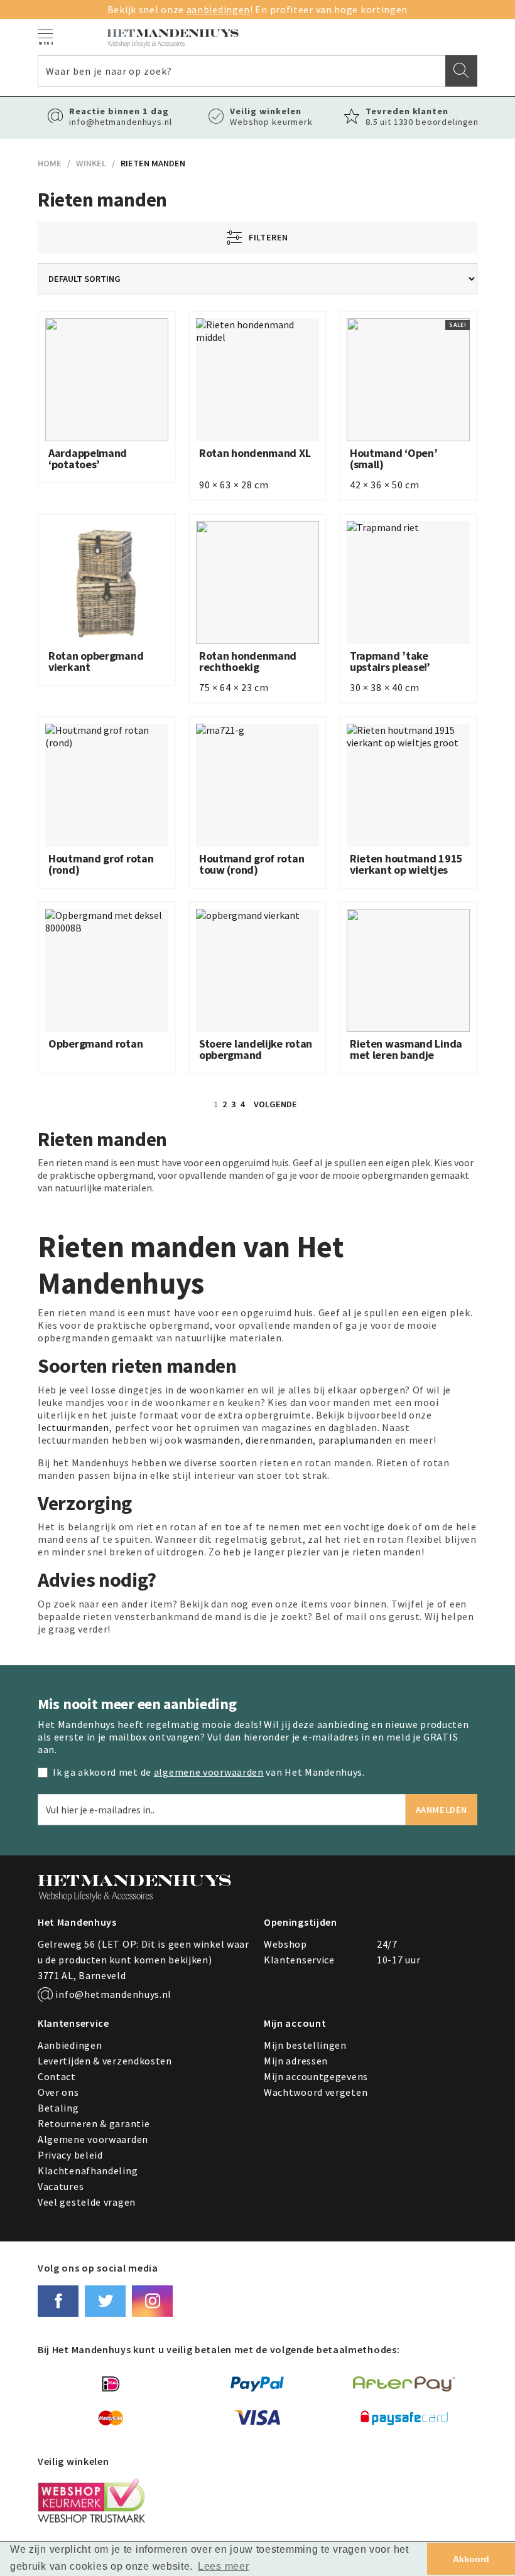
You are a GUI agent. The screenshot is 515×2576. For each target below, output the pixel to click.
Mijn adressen (296, 2061)
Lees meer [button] (223, 2566)
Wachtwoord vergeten (316, 2092)
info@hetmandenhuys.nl (112, 1994)
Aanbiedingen (70, 2045)
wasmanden (212, 1440)
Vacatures (61, 2186)
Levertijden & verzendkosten (105, 2061)
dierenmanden (279, 1440)
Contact (57, 2076)
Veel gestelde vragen (87, 2202)
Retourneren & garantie (94, 2123)
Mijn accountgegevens (316, 2076)
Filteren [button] (266, 237)
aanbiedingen (218, 9)
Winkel (91, 163)
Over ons (58, 2092)
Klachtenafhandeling (88, 2171)
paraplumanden (355, 1440)
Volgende (275, 1104)
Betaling (58, 2108)
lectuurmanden (73, 1427)
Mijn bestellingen (305, 2045)
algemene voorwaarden (209, 1772)
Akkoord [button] (471, 2559)
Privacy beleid (70, 2155)
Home (50, 163)
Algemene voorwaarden (93, 2139)
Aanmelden (442, 1810)
